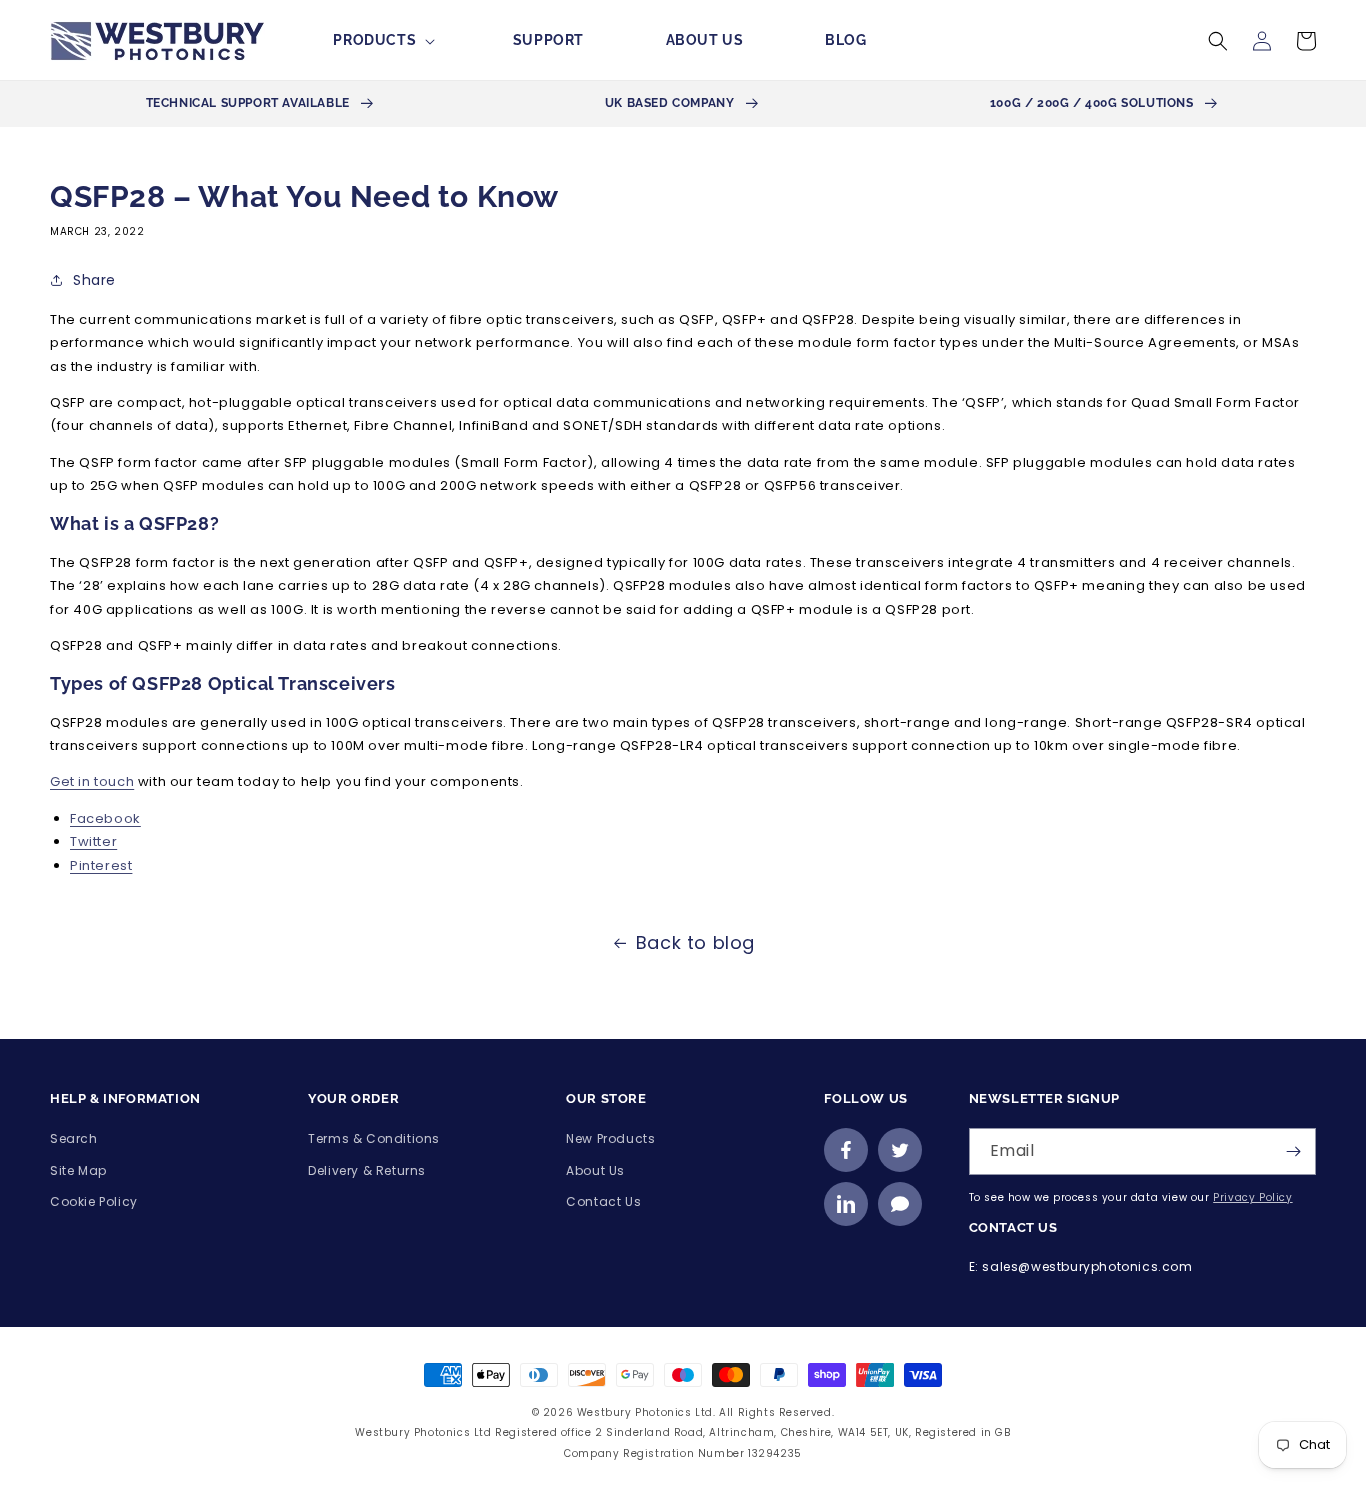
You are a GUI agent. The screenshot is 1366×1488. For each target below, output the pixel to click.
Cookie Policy (94, 1201)
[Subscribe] (1293, 1151)
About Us (595, 1170)
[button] (382, 40)
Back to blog (695, 942)
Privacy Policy (1252, 1197)
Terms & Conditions (374, 1138)
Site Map (78, 1170)
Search (74, 1138)
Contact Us (603, 1201)
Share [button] (94, 280)
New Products (610, 1138)
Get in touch (92, 781)
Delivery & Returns (367, 1170)
